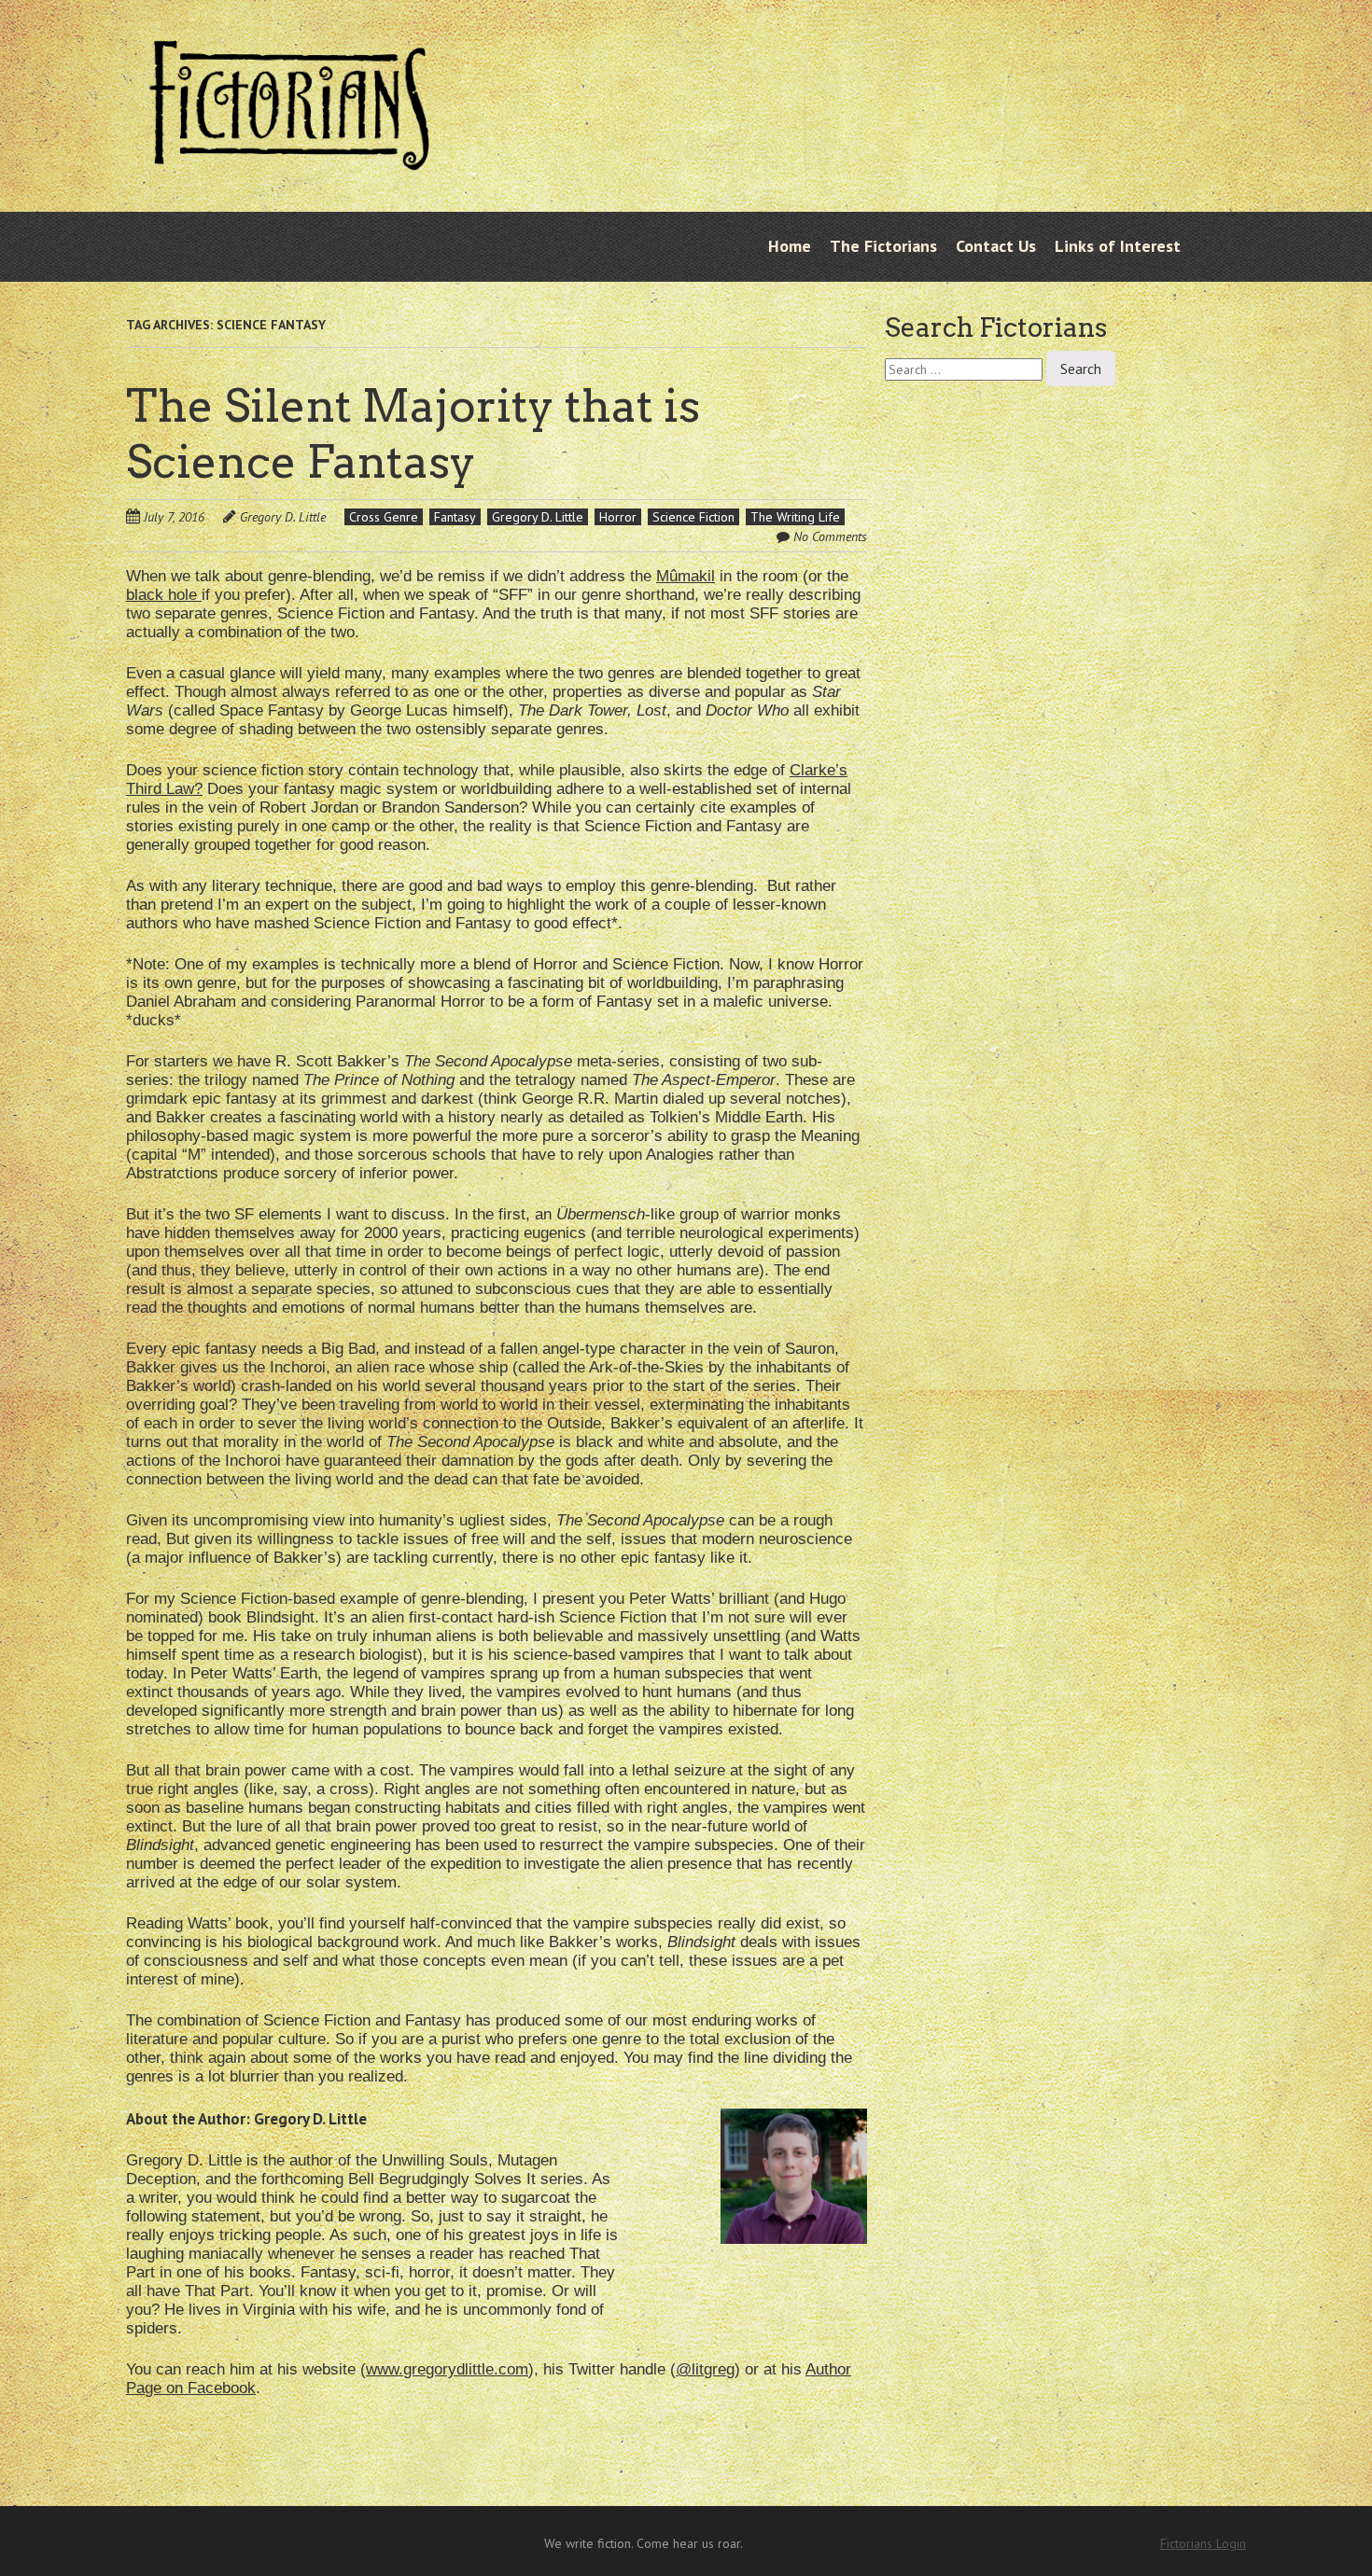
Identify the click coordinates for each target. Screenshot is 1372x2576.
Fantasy (455, 517)
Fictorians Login (1203, 2543)
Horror (618, 517)
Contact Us (996, 246)
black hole (164, 595)
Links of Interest (1118, 246)
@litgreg (705, 2369)
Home (790, 246)
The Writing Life (795, 517)
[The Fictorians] (289, 156)
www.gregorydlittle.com (447, 2369)
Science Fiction (693, 517)
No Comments (830, 536)
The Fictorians (883, 246)
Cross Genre (384, 517)
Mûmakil (686, 576)
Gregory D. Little (283, 517)
